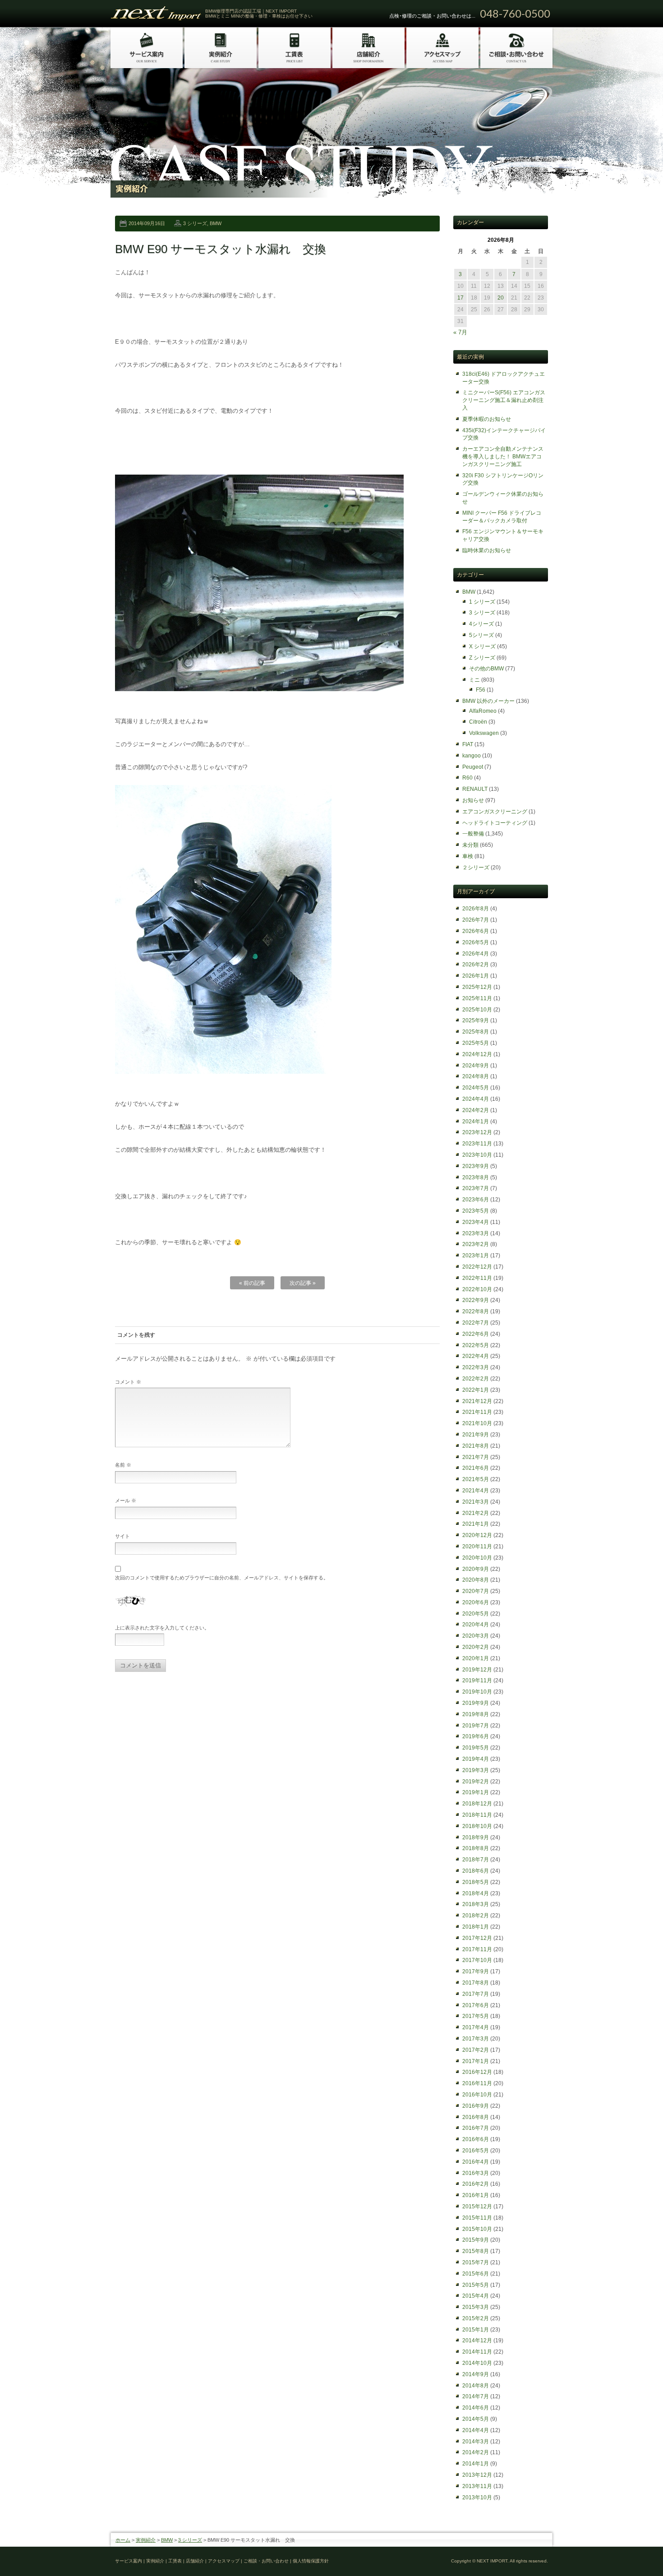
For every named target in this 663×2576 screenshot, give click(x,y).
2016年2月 (476, 2184)
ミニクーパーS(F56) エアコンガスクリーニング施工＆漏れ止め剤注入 (504, 400)
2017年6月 (476, 2005)
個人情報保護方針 (311, 2561)
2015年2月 (476, 2318)
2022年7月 (476, 1323)
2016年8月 (476, 2117)
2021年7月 (476, 1457)
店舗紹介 (195, 2561)
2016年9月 (476, 2106)
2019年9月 (476, 1703)
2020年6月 (476, 1602)
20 (501, 298)
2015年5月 (476, 2285)
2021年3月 (476, 1502)
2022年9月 (476, 1300)
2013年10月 (477, 2498)
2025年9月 (476, 1020)
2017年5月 (476, 2016)
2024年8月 (476, 1076)
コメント (128, 1382)
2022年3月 (476, 1367)
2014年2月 (476, 2452)
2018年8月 (476, 1848)
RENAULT (475, 789)
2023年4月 (476, 1222)
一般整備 (473, 834)
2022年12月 (477, 1267)
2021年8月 (476, 1446)
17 (460, 298)
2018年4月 (476, 1893)
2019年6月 (476, 1736)
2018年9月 (476, 1837)
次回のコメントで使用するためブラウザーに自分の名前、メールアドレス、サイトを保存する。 (222, 1578)
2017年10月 (477, 1960)
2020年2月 (476, 1647)
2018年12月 (477, 1804)
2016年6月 (476, 2139)
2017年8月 (476, 1983)
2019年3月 (476, 1770)
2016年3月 (476, 2173)
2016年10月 (477, 2095)
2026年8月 (476, 909)
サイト (122, 1536)
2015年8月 (476, 2251)
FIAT (468, 744)
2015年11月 (477, 2218)
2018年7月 (476, 1860)
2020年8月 (476, 1580)
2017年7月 (476, 1994)
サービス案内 (129, 2561)
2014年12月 (477, 2341)
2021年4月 (476, 1491)
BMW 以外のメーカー (488, 701)
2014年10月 (477, 2363)
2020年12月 (477, 1535)
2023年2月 (476, 1244)
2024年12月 (477, 1054)
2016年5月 (476, 2151)
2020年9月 (476, 1569)
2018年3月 (476, 1904)
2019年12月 (477, 1670)
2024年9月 (476, 1066)
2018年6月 (476, 1871)
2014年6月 (476, 2408)
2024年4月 (476, 1099)
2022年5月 (476, 1345)
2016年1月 (476, 2195)
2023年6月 (476, 1200)
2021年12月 (477, 1401)
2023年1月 (476, 1256)
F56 (481, 690)
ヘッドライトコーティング (495, 823)
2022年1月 (476, 1390)
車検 (468, 856)
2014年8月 (476, 2386)
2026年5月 (476, 942)
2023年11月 (477, 1144)
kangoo (472, 756)
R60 (467, 778)
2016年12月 (477, 2072)
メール (126, 1500)
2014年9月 (476, 2374)
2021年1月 (476, 1524)
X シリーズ (482, 646)
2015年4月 (476, 2296)
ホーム (123, 2540)
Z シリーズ (482, 658)
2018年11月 (477, 1815)
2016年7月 (476, 2128)
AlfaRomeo (483, 711)
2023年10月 (477, 1155)
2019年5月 (476, 1748)
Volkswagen (484, 733)
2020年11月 (477, 1547)
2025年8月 (476, 1032)
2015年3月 (476, 2307)
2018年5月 (476, 1882)
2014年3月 (476, 2442)
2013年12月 (477, 2475)
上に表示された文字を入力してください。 (162, 1628)
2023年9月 (476, 1166)
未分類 (470, 845)
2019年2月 (476, 1782)
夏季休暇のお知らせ (487, 419)
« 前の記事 (252, 1283)
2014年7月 (476, 2396)
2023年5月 (476, 1211)
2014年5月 (476, 2419)
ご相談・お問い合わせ (266, 2561)
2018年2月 (476, 1916)
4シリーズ (481, 624)
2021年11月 (477, 1412)
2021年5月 (476, 1479)
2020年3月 (476, 1636)
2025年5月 (476, 1043)
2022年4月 (476, 1356)
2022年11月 (477, 1278)
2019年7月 (476, 1726)
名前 (123, 1465)
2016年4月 (476, 2162)
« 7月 (460, 332)
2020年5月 (476, 1614)
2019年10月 (477, 1692)
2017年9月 (476, 1971)
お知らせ (473, 800)
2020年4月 (476, 1625)
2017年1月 (476, 2061)
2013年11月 (477, 2486)
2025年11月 (477, 998)
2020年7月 (476, 1591)
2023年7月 (476, 1188)
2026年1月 (476, 976)
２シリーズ (476, 868)
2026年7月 (476, 920)
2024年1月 (476, 1122)
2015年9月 (476, 2240)
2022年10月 (477, 1289)
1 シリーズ (482, 602)
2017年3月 (476, 2039)
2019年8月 (476, 1714)
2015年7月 (476, 2262)
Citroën (478, 722)
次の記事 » (303, 1283)
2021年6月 (476, 1468)
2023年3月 (476, 1233)
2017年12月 (477, 1938)
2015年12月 (477, 2207)
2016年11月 (477, 2083)
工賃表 (175, 2561)
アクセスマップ (224, 2561)
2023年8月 (476, 1177)
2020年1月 (476, 1658)
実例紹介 (146, 2540)
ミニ (474, 680)
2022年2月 (476, 1379)
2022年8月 (476, 1311)
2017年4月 (476, 2027)
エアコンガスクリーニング (495, 812)
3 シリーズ (195, 223)
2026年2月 (476, 965)
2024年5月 (476, 1088)
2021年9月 (476, 1435)
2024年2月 (476, 1110)
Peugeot (473, 767)
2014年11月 (477, 2352)
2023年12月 (477, 1132)
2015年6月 (476, 2274)
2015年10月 (477, 2229)
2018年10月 (477, 1826)
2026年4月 (476, 954)
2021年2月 (476, 1513)
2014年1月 (476, 2464)
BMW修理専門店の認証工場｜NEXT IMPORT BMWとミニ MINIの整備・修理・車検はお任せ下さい (259, 14)
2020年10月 (477, 1558)
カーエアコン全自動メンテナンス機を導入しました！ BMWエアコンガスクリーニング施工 (503, 457)
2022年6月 (476, 1334)
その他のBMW (486, 669)
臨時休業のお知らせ (487, 550)
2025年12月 (477, 987)
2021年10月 (477, 1423)
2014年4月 (476, 2430)
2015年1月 (476, 2330)
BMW (216, 223)
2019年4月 (476, 1759)
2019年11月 (477, 1680)
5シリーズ (481, 635)
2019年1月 (476, 1792)
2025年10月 (477, 1010)
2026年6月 (476, 931)
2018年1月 (476, 1927)
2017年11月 (477, 1949)
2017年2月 (476, 2050)
